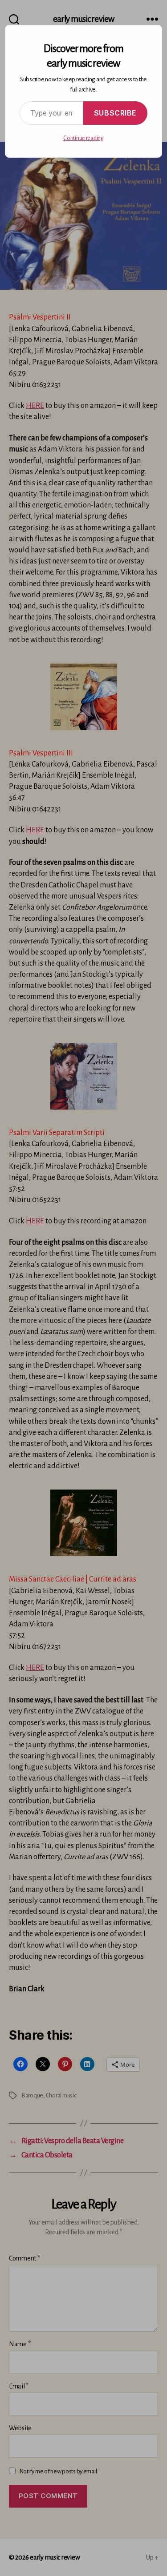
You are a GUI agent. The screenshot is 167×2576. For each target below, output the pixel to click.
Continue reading (83, 138)
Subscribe (115, 113)
